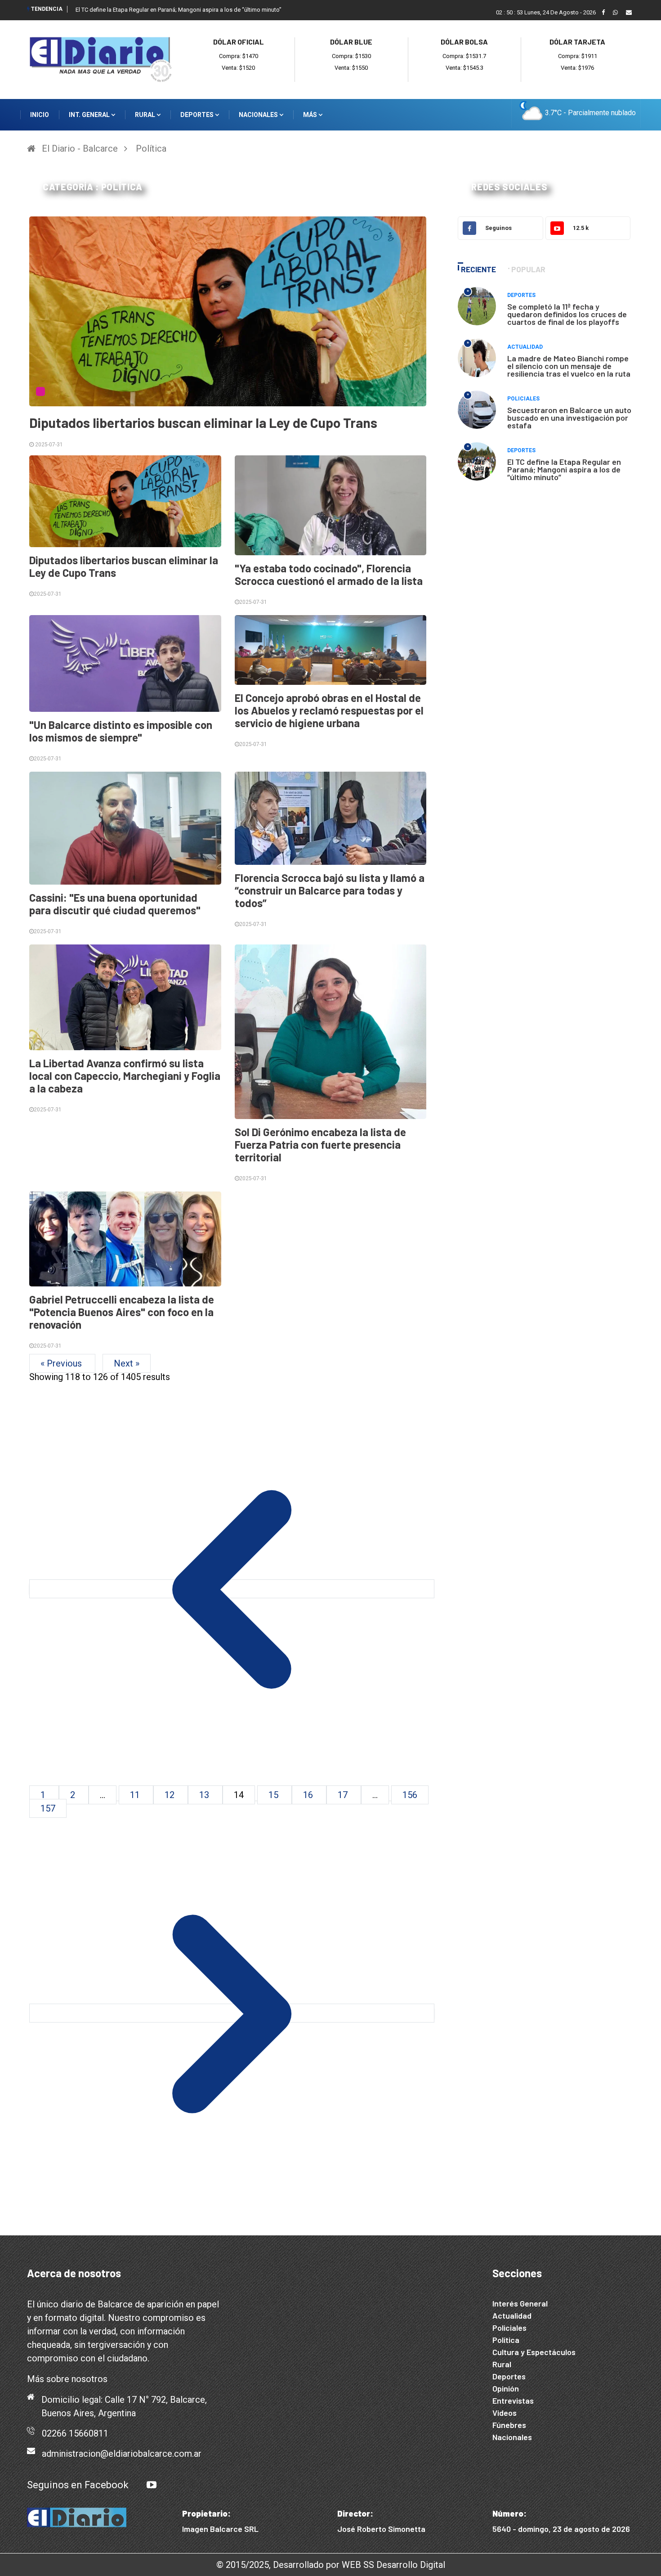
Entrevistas (513, 2401)
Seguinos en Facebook (78, 2485)
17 (344, 1795)
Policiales (523, 399)
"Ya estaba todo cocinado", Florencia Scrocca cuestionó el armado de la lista (329, 574)
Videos (505, 2413)
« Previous (62, 1363)
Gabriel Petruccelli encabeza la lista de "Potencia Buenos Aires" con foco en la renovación (122, 1312)
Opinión (506, 2388)
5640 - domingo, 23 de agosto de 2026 (561, 2529)
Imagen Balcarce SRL (220, 2529)
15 (275, 1795)
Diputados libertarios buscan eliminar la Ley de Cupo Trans (203, 423)
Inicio (40, 115)
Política (151, 148)
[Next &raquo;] (232, 2013)
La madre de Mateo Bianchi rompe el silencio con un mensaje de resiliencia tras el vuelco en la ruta (569, 366)
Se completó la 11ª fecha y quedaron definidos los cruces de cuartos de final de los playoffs (567, 314)
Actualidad (525, 347)
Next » (127, 1363)
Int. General (90, 115)
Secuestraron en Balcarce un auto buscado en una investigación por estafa (569, 418)
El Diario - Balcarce (80, 148)
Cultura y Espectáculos (534, 2352)
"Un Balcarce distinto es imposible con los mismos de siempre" (121, 731)
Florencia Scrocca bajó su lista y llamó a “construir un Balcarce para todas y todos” (330, 890)
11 (136, 1795)
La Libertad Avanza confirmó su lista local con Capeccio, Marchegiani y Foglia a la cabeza (125, 1076)
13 (205, 1795)
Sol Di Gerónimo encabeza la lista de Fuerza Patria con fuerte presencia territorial (320, 1144)
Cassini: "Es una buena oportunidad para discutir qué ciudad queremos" (115, 904)
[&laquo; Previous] (232, 1589)
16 (309, 1795)
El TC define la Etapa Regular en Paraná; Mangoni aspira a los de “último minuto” (564, 469)
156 (410, 1795)
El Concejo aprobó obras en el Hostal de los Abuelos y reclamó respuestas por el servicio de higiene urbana (329, 710)
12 (171, 1795)
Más (311, 115)
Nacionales (259, 115)
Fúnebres (509, 2425)
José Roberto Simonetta (381, 2529)
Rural (146, 115)
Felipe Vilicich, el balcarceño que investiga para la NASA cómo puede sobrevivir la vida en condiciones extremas (221, 10)
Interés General (520, 2303)
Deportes (198, 115)
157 (48, 1808)
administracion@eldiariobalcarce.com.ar (122, 2454)
